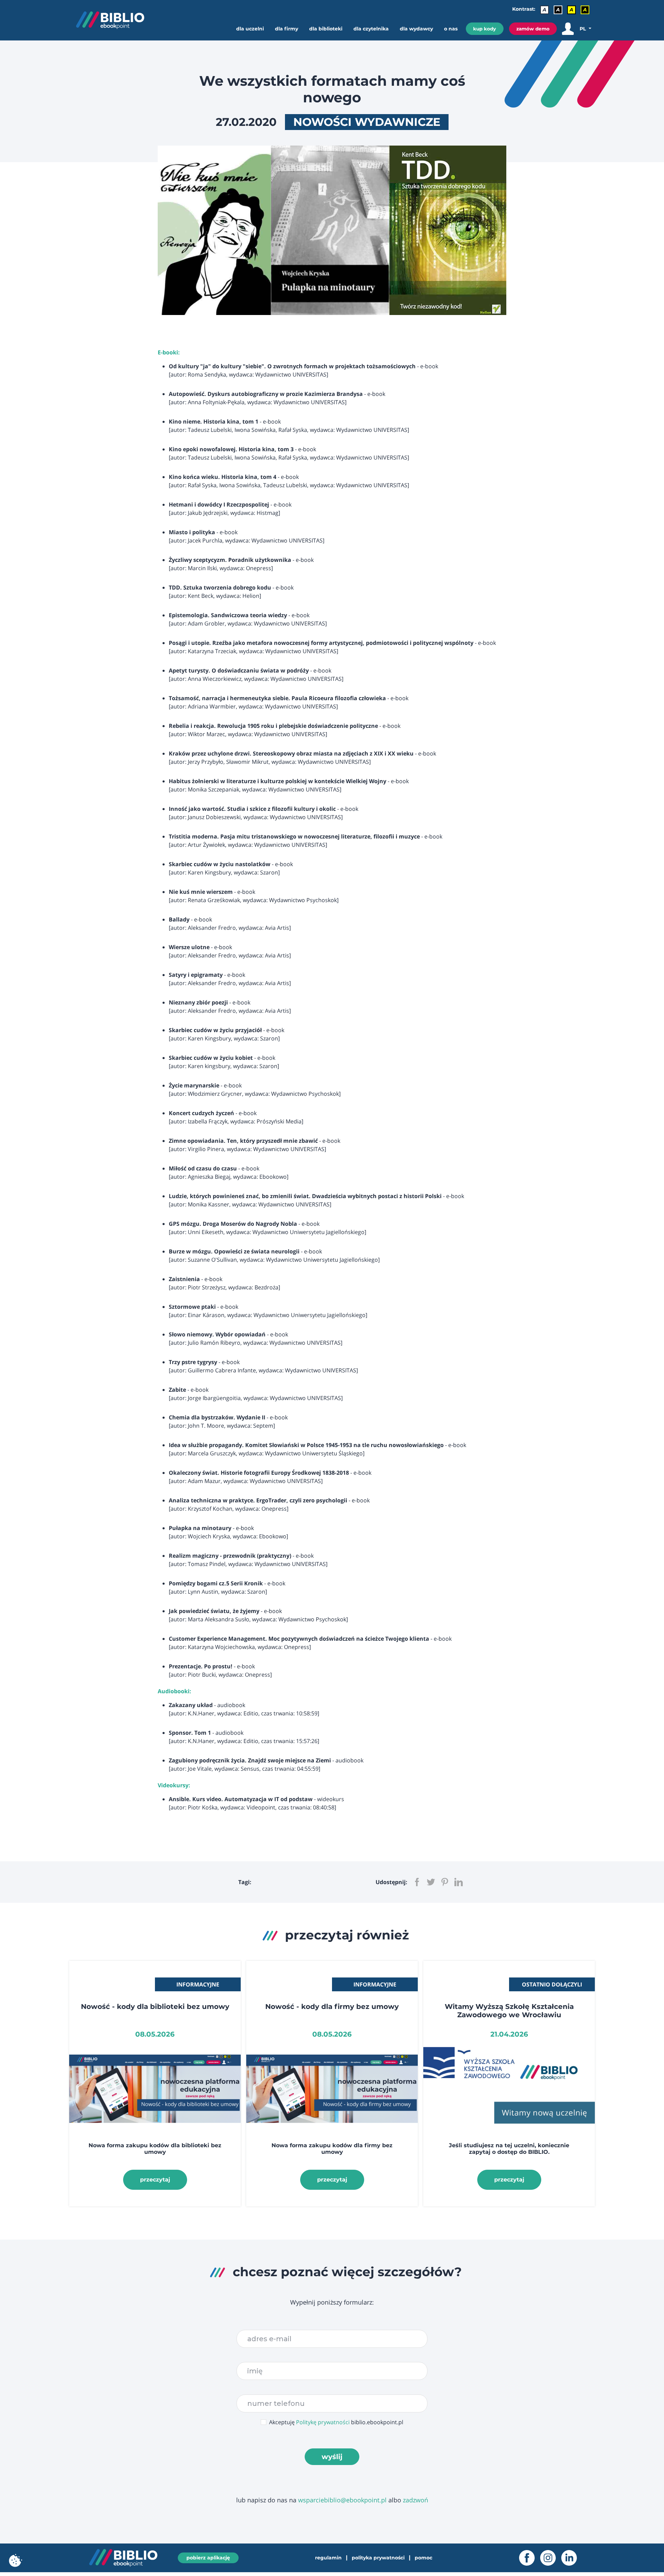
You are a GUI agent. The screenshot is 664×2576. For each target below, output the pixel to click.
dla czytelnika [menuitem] (371, 29)
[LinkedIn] (572, 2558)
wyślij (332, 2457)
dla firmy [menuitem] (287, 29)
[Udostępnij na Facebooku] (417, 1882)
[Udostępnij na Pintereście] (445, 1882)
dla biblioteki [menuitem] (326, 29)
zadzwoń (416, 2500)
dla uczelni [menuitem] (250, 29)
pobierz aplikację (208, 2558)
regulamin (328, 2558)
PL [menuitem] (583, 29)
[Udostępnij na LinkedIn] (459, 1882)
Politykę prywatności (323, 2422)
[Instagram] (551, 2558)
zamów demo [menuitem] (533, 29)
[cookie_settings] (16, 2560)
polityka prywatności (378, 2558)
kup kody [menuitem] (485, 29)
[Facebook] (530, 2558)
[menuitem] (253, 35)
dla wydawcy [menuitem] (416, 29)
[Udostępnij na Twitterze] (431, 1882)
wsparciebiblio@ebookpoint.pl (342, 2500)
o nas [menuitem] (451, 29)
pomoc (423, 2558)
